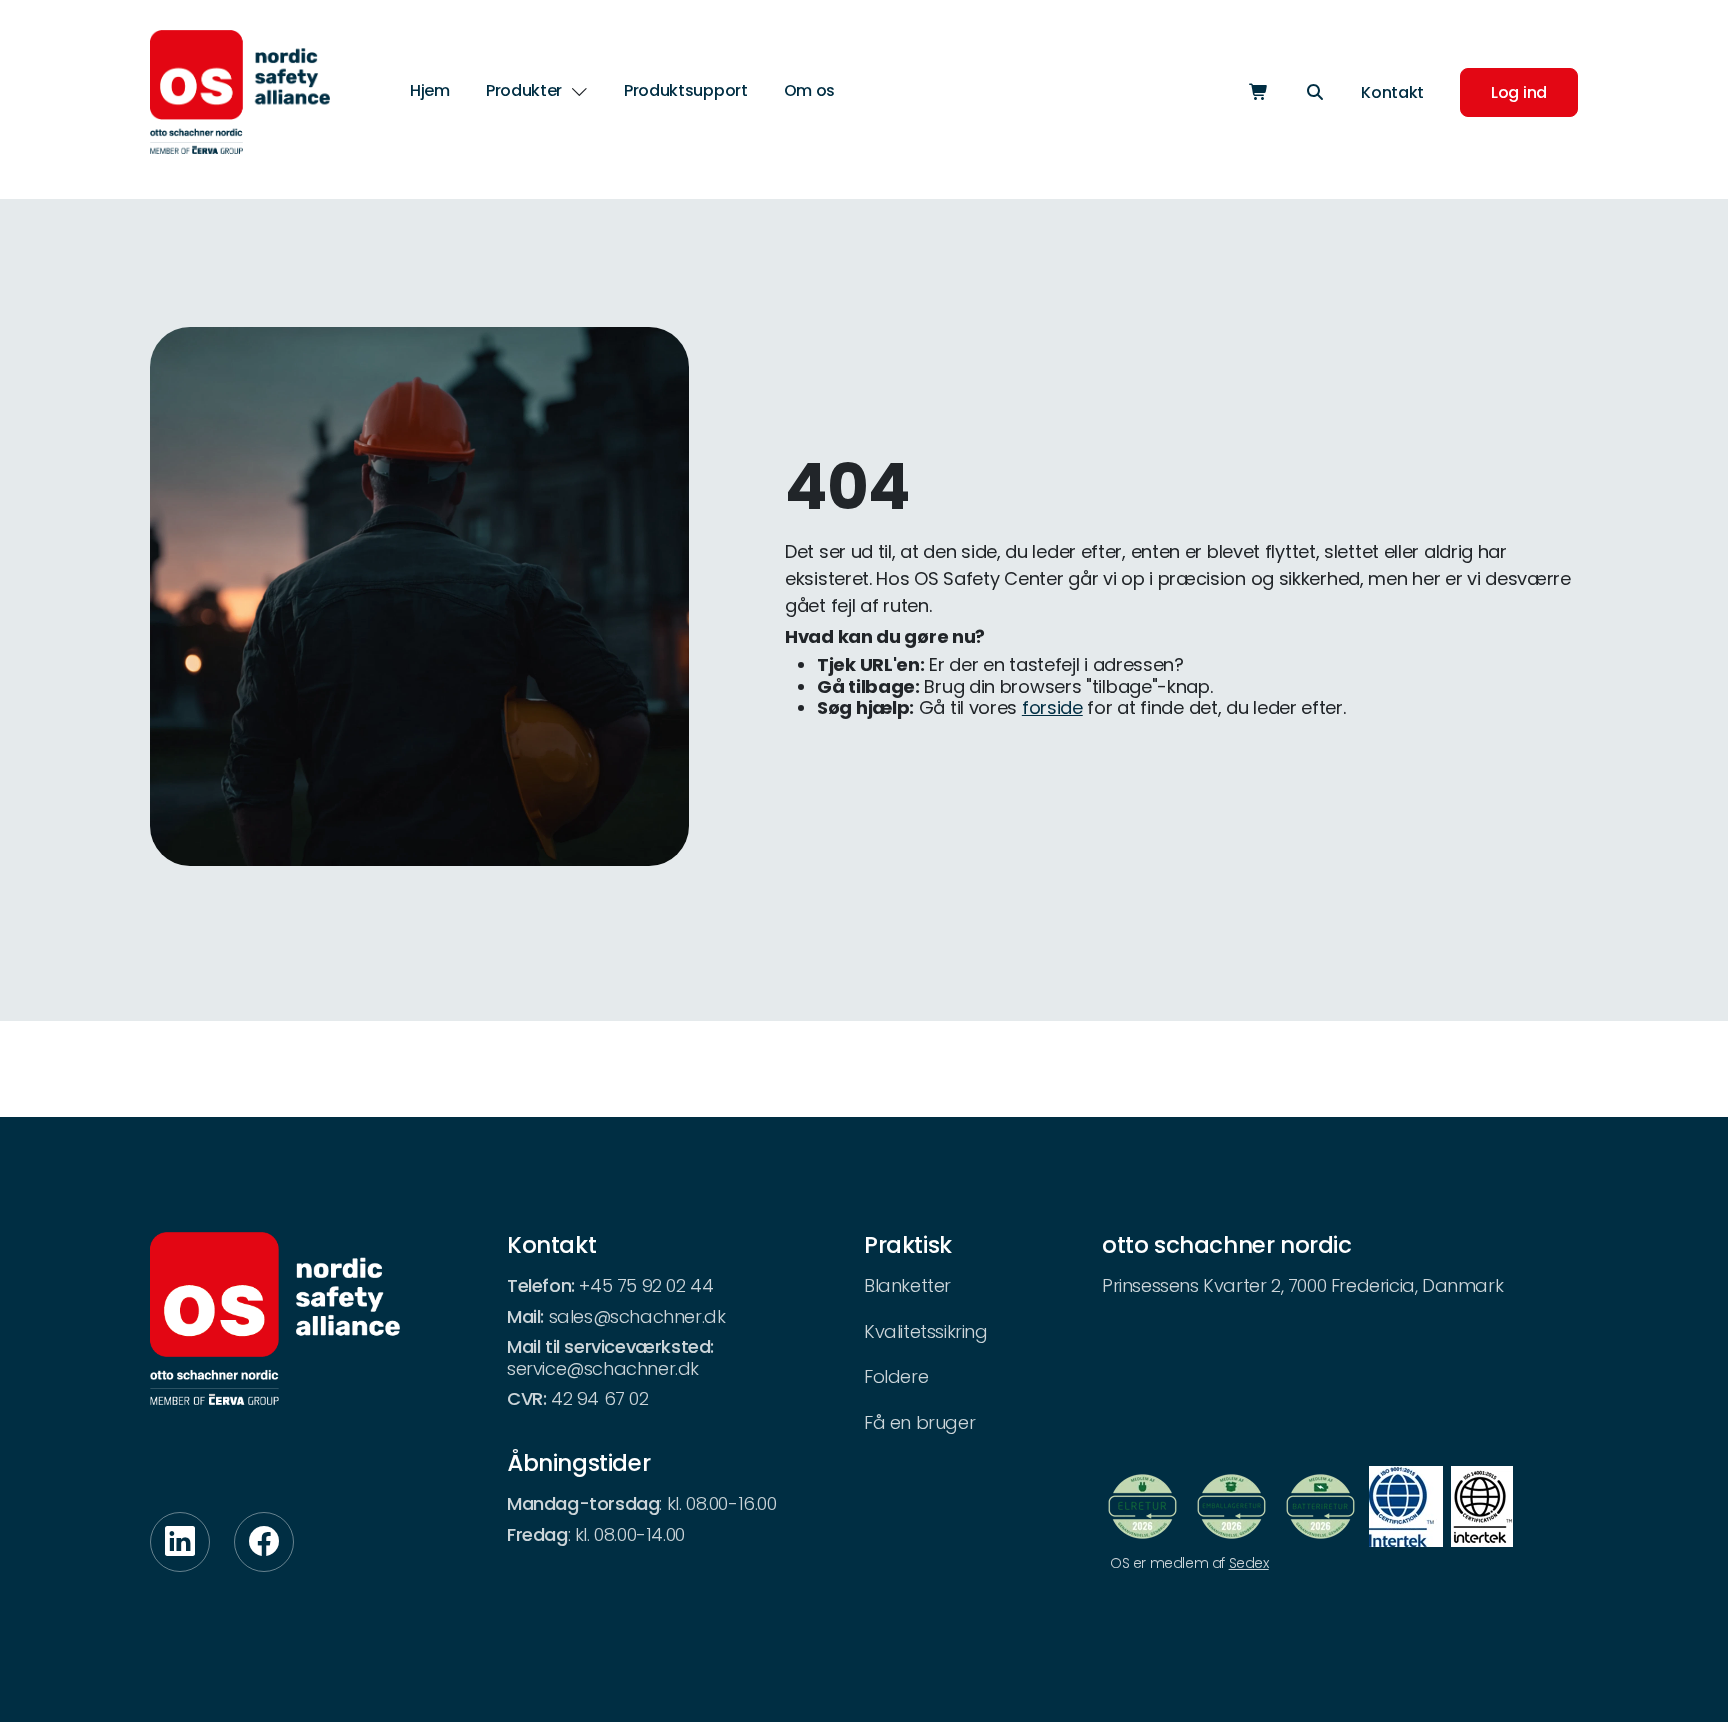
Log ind (1519, 92)
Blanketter (907, 1285)
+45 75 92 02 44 (646, 1285)
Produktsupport (686, 90)
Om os (810, 90)
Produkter (524, 91)
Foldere (896, 1376)
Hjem (430, 90)
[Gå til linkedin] (180, 1542)
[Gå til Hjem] (240, 92)
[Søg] (1315, 92)
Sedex (1249, 1563)
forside (1052, 707)
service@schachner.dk (603, 1368)
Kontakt (1392, 92)
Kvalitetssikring (926, 1331)
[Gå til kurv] (1259, 92)
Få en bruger (919, 1422)
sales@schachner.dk (637, 1316)
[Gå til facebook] (264, 1542)
